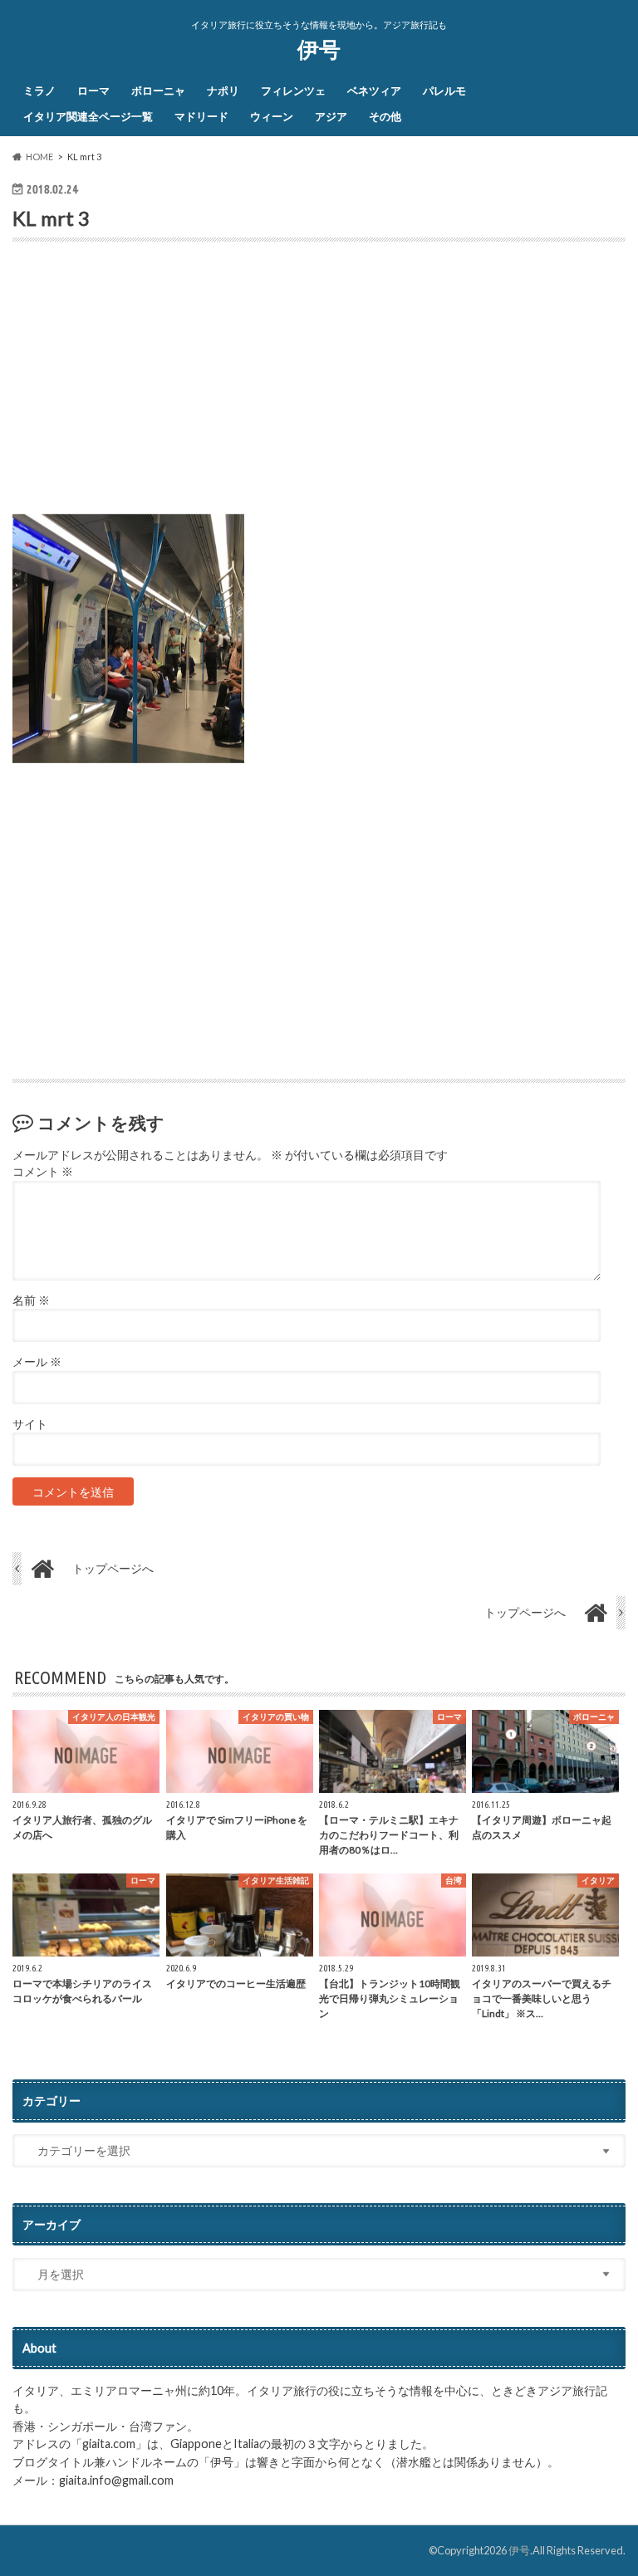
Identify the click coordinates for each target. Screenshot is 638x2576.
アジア (331, 116)
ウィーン (272, 116)
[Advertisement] (319, 384)
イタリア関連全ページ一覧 (88, 116)
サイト (30, 1424)
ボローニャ (158, 91)
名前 (31, 1300)
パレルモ (444, 91)
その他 (385, 116)
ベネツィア (374, 91)
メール (37, 1362)
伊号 (319, 49)
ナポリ (223, 91)
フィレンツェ (293, 91)
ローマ (93, 91)
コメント (43, 1172)
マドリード (201, 116)
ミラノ (39, 91)
